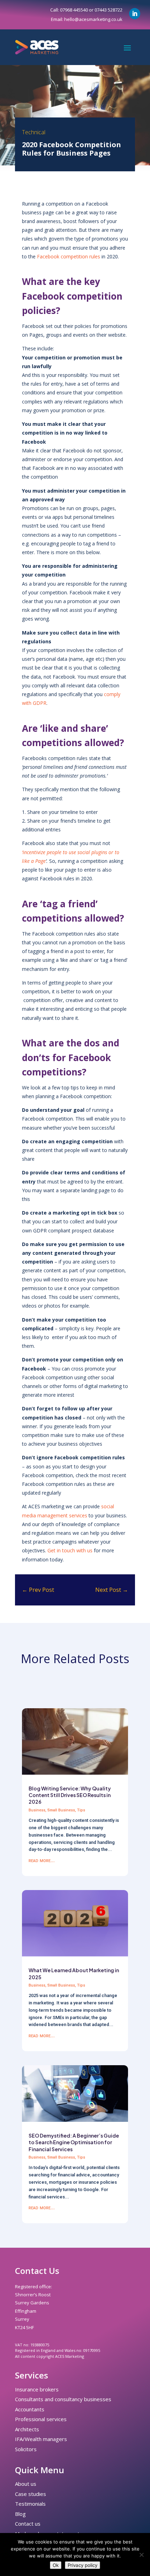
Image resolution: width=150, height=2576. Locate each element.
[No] (141, 2555)
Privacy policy (82, 2565)
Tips (81, 1810)
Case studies (31, 2494)
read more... (42, 1860)
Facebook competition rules (69, 256)
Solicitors (26, 2449)
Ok (56, 2565)
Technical (34, 132)
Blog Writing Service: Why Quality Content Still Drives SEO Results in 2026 (70, 1795)
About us (26, 2484)
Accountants (30, 2409)
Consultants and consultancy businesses (63, 2399)
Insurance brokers (37, 2389)
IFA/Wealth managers (41, 2439)
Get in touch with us (70, 1550)
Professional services (41, 2419)
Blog (20, 2514)
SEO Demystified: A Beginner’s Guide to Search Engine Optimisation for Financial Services (74, 2142)
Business (37, 1810)
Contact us (28, 2524)
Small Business (61, 1810)
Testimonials (30, 2504)
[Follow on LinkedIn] (135, 14)
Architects (27, 2429)
